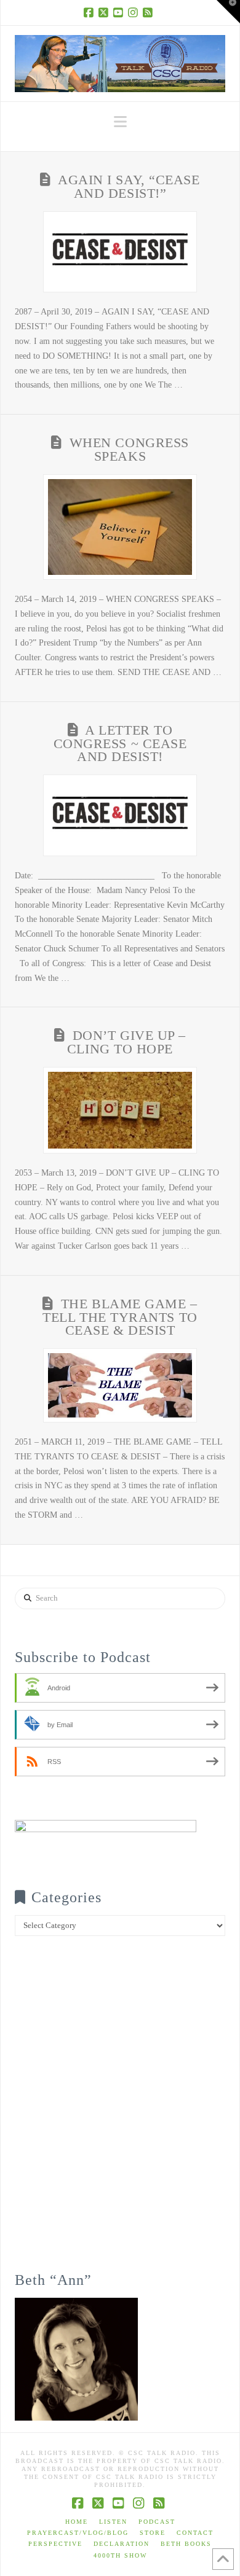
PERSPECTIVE (55, 2544)
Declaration (122, 2544)
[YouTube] (120, 12)
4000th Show (120, 2555)
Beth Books (186, 2544)
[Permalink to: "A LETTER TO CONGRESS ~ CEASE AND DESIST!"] (120, 815)
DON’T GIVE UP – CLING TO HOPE (126, 1042)
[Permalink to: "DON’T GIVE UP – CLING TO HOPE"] (120, 1110)
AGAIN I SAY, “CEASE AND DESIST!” (129, 187)
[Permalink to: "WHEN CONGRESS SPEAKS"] (120, 527)
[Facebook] (90, 12)
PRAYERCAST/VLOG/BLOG (78, 2533)
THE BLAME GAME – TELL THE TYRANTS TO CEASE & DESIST (120, 1317)
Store (153, 2533)
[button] (120, 122)
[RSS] (150, 12)
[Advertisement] (120, 2112)
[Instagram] (135, 12)
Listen (113, 2522)
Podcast (157, 2522)
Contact (195, 2533)
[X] (105, 12)
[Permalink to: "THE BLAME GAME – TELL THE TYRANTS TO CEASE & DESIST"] (120, 1385)
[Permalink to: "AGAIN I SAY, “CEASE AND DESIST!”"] (120, 252)
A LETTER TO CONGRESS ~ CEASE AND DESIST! (120, 744)
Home (77, 2522)
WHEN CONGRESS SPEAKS (129, 450)
